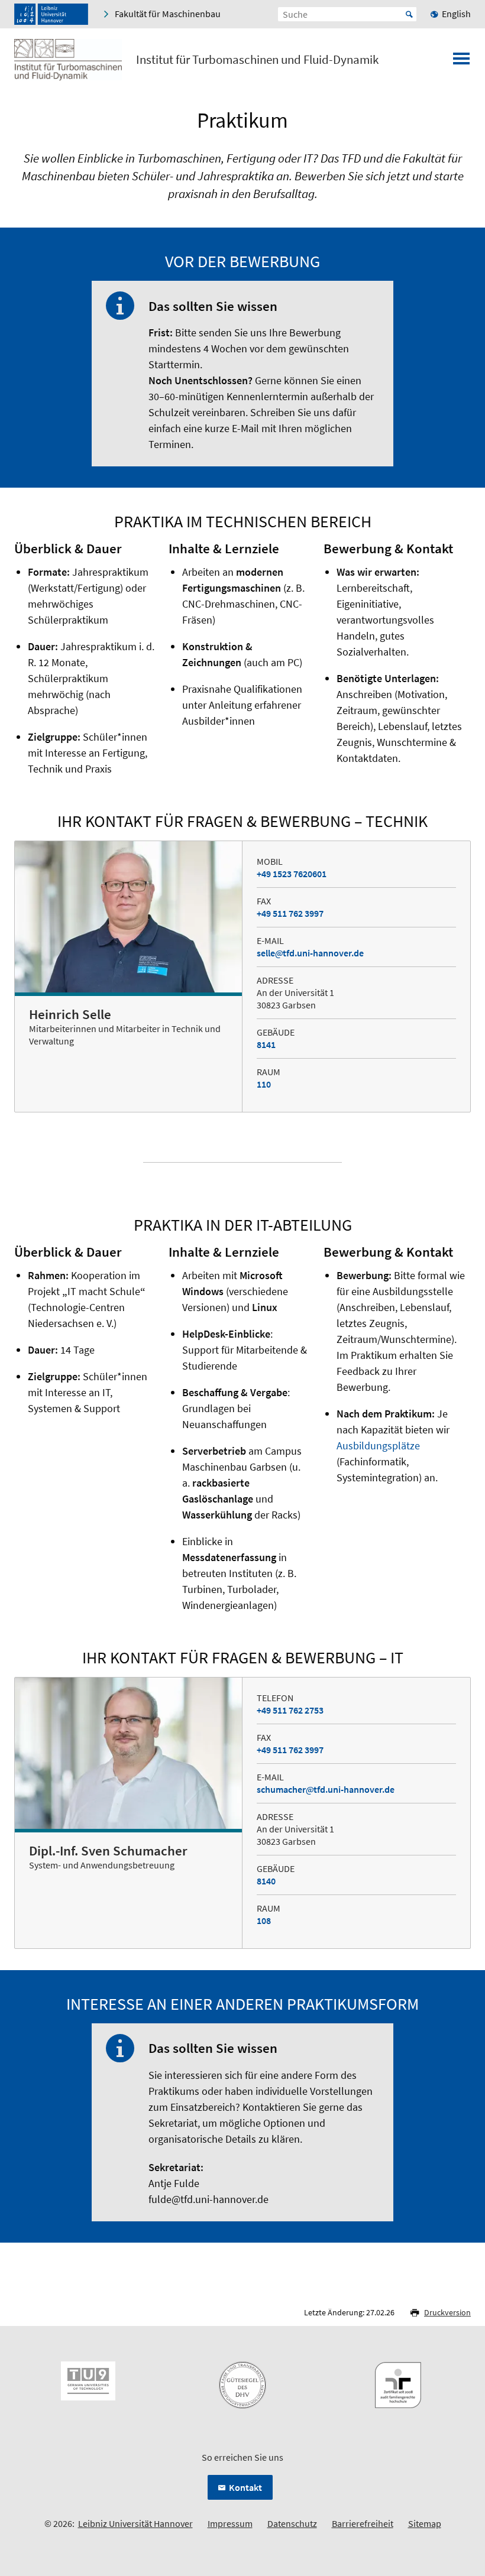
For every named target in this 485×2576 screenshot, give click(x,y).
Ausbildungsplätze (378, 1446)
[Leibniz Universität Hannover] (51, 14)
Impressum (230, 2523)
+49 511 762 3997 (290, 913)
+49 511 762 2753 (290, 1710)
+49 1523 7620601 (292, 874)
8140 (266, 1881)
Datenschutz (292, 2523)
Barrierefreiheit (363, 2523)
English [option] (456, 14)
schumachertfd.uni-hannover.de (326, 1789)
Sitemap (425, 2523)
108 (264, 1920)
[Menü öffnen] (461, 62)
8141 (266, 1044)
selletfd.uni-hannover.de (310, 953)
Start (409, 14)
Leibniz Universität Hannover (135, 2523)
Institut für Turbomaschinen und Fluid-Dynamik (257, 60)
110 (264, 1084)
